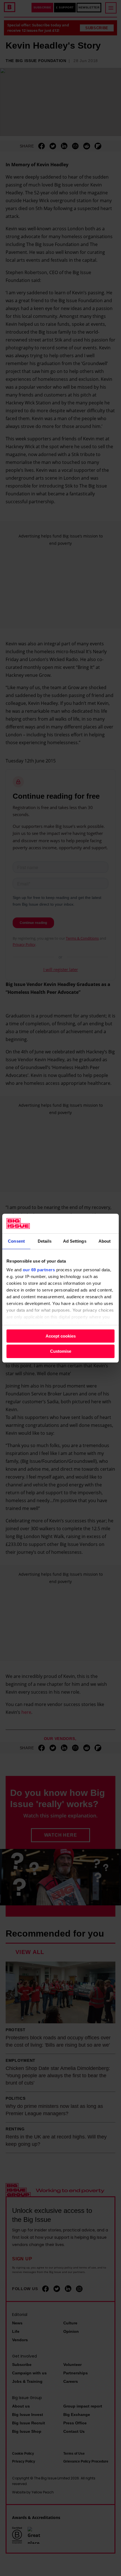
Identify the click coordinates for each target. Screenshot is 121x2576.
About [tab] (105, 1241)
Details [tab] (45, 1241)
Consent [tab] (16, 1241)
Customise (61, 1351)
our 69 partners (39, 1270)
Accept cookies (61, 1336)
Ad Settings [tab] (75, 1241)
